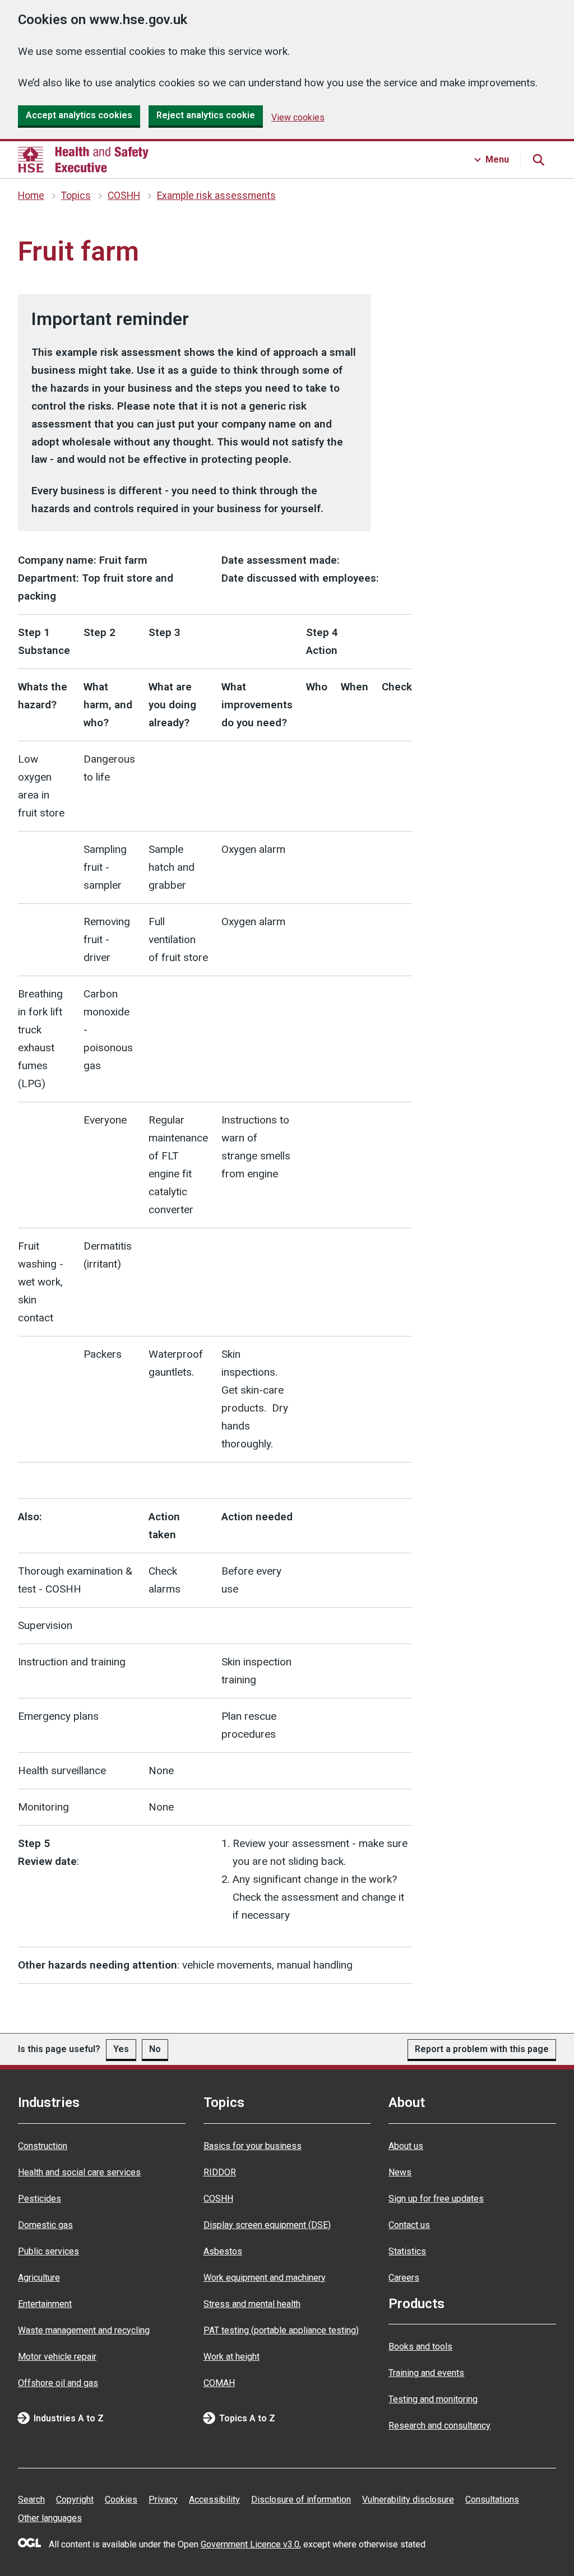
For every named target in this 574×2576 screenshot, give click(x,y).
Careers (404, 2278)
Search (31, 2500)
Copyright (75, 2500)
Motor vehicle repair (57, 2357)
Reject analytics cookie (206, 115)
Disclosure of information (301, 2500)
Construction (43, 2146)
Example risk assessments (216, 196)
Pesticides (40, 2199)
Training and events (426, 2373)
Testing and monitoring (433, 2399)
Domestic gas (45, 2225)
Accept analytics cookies (79, 115)
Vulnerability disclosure (408, 2500)
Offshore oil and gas (58, 2383)
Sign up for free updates (436, 2199)
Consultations (492, 2500)
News (400, 2172)
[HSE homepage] (83, 160)
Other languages (50, 2518)
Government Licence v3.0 (250, 2544)
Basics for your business (253, 2146)
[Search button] (538, 160)
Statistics (407, 2251)
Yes (121, 2049)
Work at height (232, 2357)
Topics (76, 196)
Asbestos (223, 2251)
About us (406, 2146)
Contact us (409, 2225)
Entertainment (45, 2304)
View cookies (298, 117)
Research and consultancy (439, 2426)
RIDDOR (220, 2172)
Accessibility (214, 2500)
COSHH (124, 196)
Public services (48, 2251)
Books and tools (420, 2347)
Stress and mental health (252, 2304)
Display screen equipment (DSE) (267, 2225)
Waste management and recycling (84, 2330)
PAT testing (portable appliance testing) (281, 2330)
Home (31, 196)
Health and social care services (79, 2172)
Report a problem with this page (482, 2049)
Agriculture (39, 2278)
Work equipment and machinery (265, 2278)
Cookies (121, 2500)
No (155, 2049)
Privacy (163, 2500)
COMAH (219, 2383)
